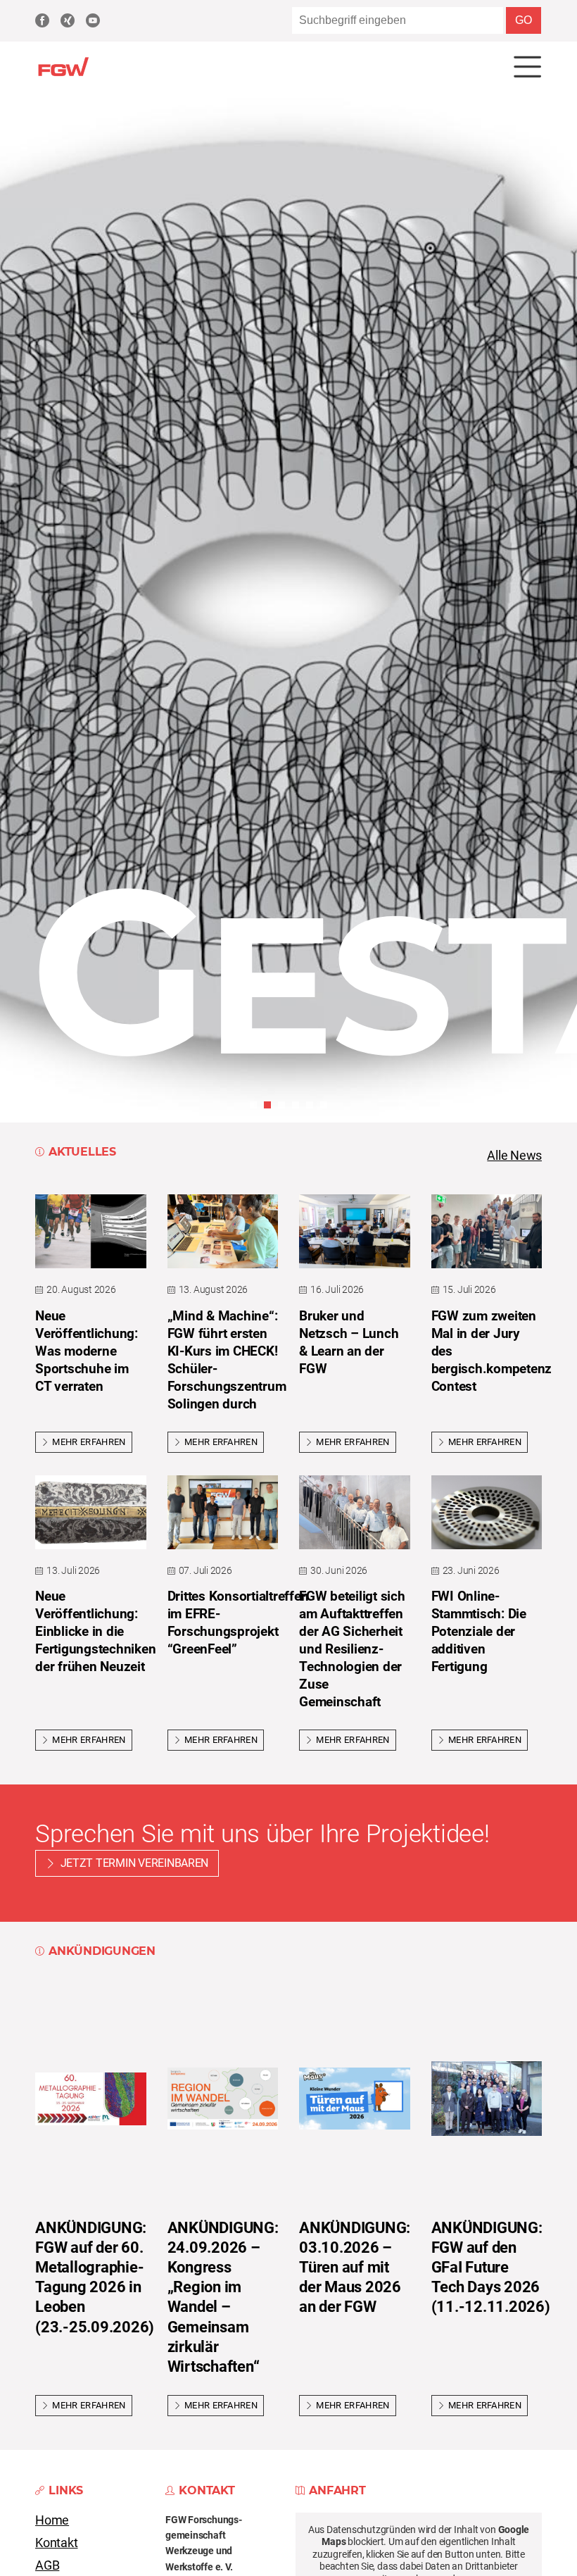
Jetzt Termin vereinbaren (135, 1863)
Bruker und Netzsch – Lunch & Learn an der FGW (349, 1342)
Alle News (514, 1156)
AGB (47, 2565)
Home (52, 2520)
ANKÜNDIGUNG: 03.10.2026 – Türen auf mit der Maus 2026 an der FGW (355, 2267)
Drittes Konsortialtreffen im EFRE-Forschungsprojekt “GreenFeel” (238, 1622)
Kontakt (57, 2543)
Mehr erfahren (89, 1442)
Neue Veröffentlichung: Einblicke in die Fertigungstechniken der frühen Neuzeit (95, 1631)
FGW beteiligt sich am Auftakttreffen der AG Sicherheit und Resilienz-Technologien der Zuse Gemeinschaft (352, 1649)
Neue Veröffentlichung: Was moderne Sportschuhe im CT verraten (87, 1351)
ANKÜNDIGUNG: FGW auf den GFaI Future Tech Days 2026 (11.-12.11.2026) (491, 2267)
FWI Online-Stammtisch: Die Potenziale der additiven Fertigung (479, 1631)
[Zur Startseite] (63, 74)
